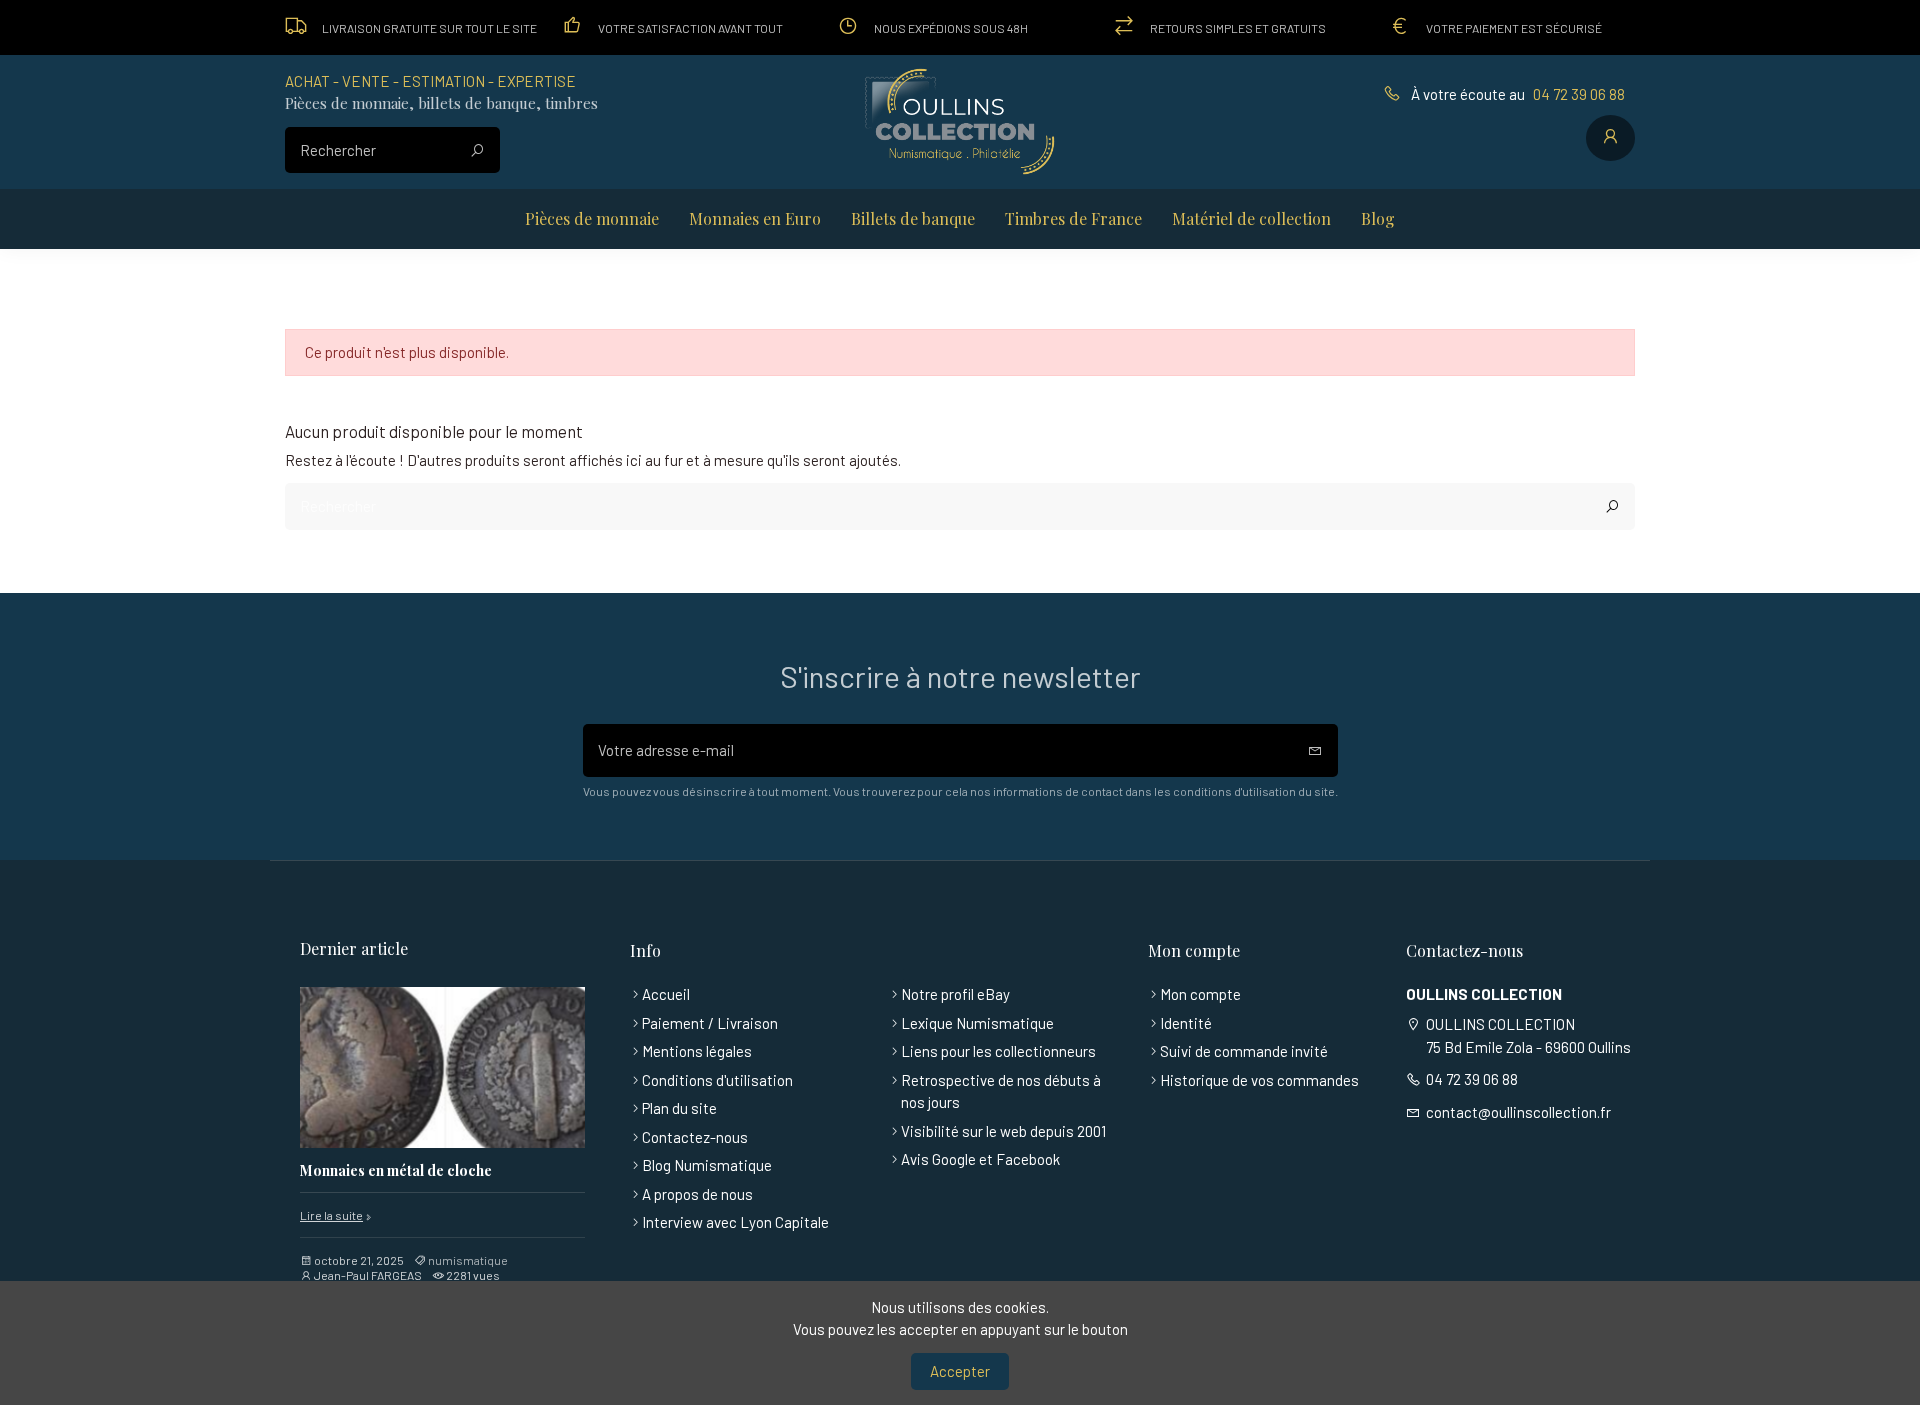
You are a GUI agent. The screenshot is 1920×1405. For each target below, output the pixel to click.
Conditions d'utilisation (717, 1080)
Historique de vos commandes (1259, 1080)
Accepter (960, 1371)
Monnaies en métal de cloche (396, 1171)
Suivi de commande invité (1244, 1051)
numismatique (468, 1260)
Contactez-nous (695, 1137)
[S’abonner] (1315, 750)
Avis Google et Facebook (980, 1159)
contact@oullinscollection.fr (1518, 1112)
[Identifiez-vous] (1610, 138)
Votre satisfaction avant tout (690, 28)
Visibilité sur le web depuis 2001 (1003, 1131)
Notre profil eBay (955, 994)
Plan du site (679, 1108)
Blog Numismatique (707, 1165)
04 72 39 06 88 (1579, 94)
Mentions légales (697, 1051)
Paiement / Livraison (710, 1023)
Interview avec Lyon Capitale (735, 1222)
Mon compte (1200, 994)
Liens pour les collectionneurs (998, 1051)
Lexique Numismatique (977, 1023)
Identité (1186, 1023)
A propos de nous (697, 1194)
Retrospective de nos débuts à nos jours (1001, 1091)
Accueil (666, 994)
